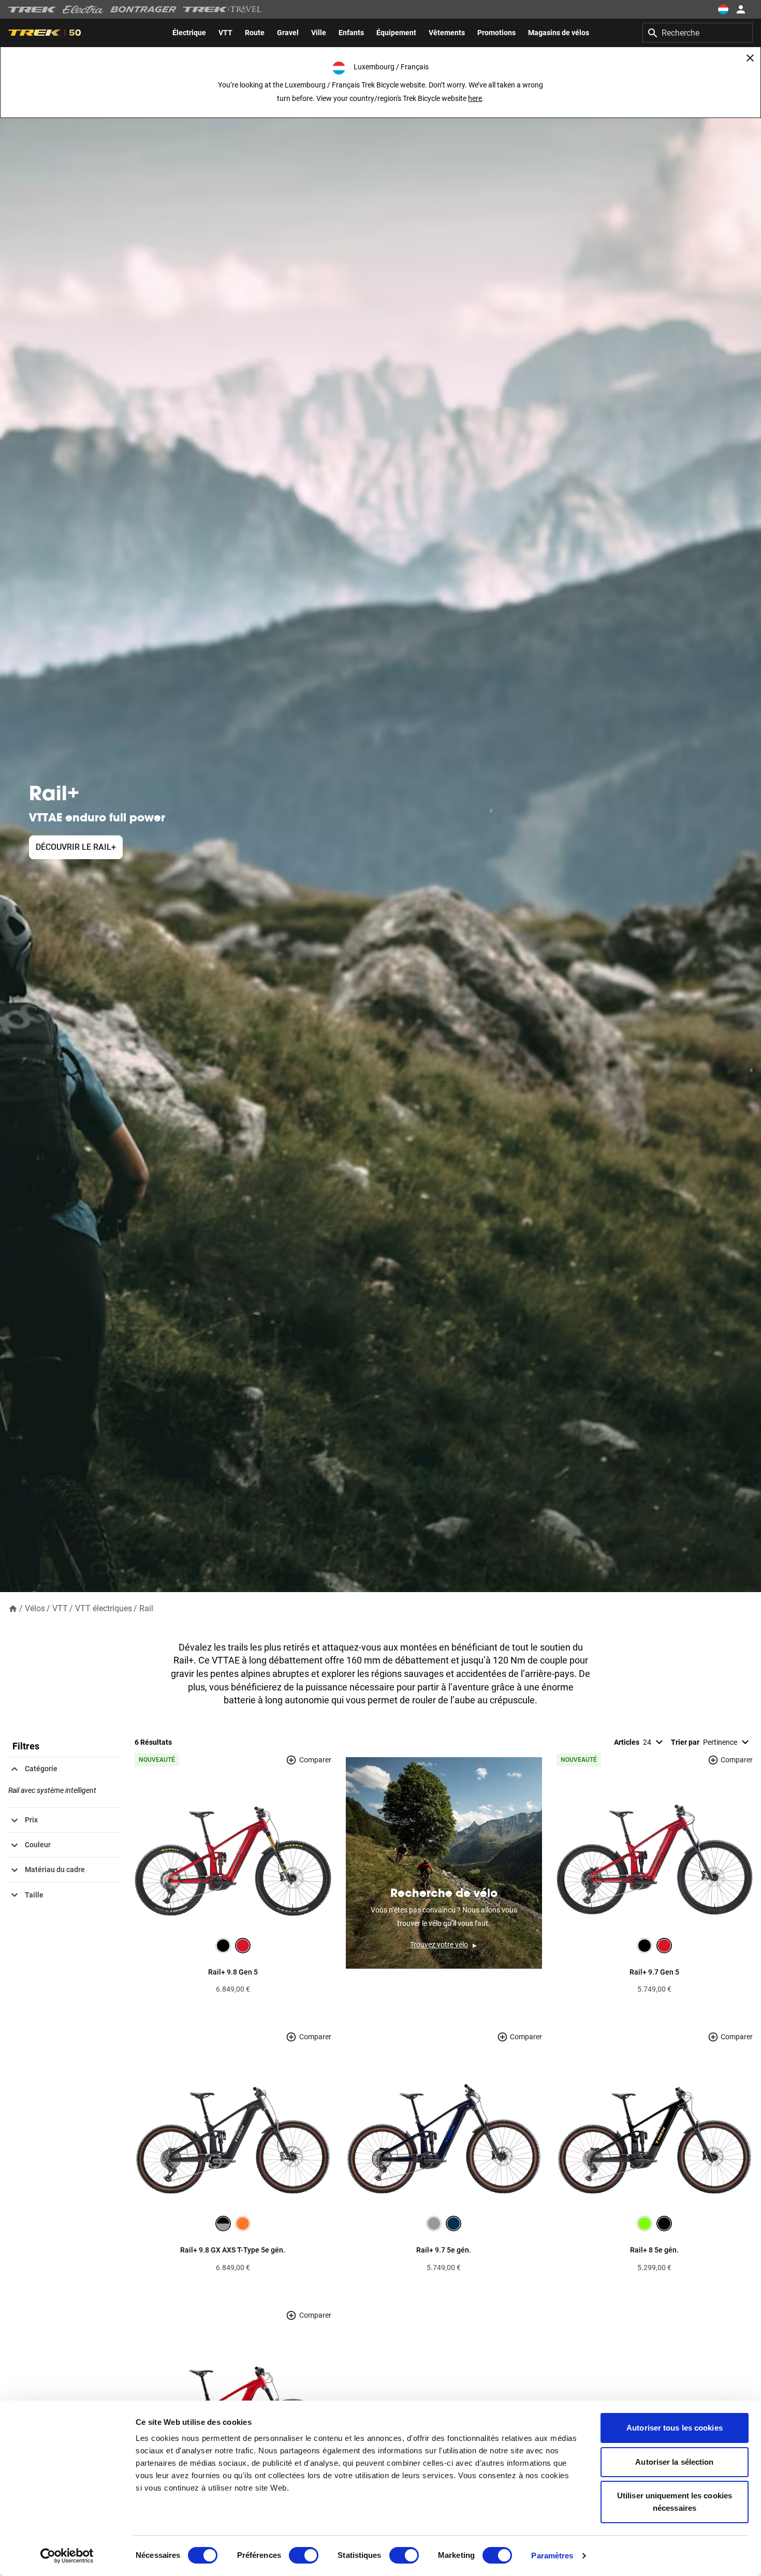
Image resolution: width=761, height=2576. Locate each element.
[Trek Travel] (223, 9)
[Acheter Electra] (83, 9)
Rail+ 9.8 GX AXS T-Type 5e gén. (233, 2250)
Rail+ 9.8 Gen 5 (233, 1972)
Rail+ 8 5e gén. (654, 2250)
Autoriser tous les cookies (675, 2428)
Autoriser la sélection (674, 2462)
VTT (60, 1608)
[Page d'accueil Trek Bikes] (32, 10)
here (475, 98)
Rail (146, 1608)
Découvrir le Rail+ (76, 847)
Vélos (35, 1608)
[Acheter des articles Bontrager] (143, 9)
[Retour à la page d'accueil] (13, 1608)
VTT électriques (104, 1608)
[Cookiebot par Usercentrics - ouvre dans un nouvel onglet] (67, 2556)
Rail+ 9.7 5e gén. (444, 2250)
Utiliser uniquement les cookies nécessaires (675, 2502)
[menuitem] (189, 33)
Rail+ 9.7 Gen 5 (654, 1972)
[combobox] (698, 33)
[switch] (304, 2555)
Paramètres (552, 2556)
